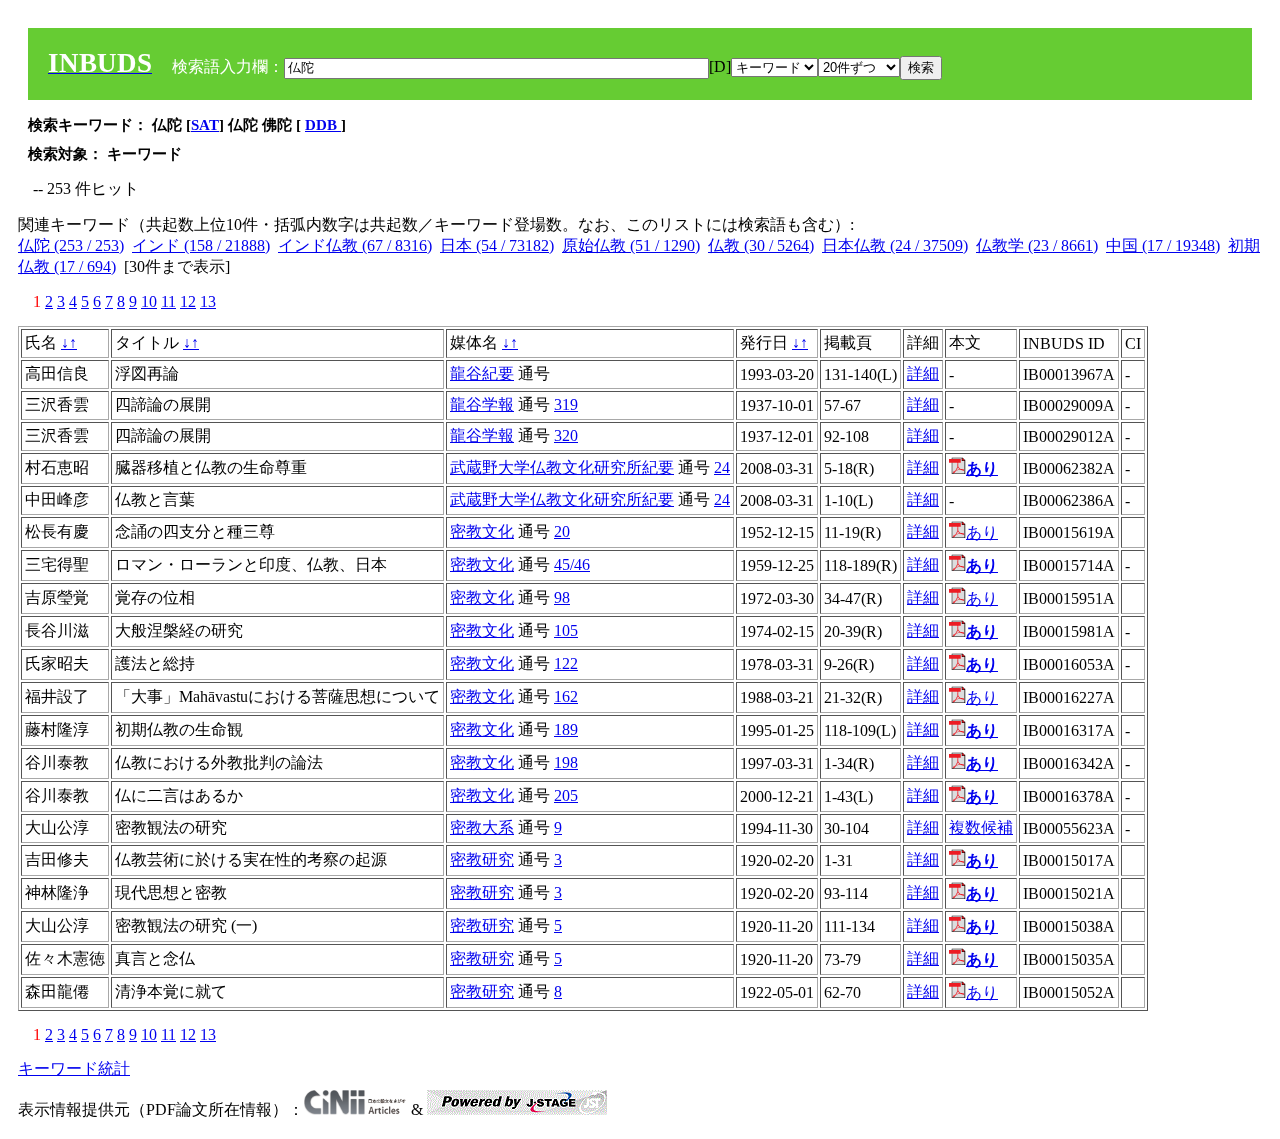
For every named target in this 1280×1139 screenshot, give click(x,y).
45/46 (572, 564)
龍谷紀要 (482, 373)
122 (566, 663)
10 (149, 301)
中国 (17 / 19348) (1163, 245)
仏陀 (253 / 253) (71, 245)
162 (566, 696)
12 (188, 301)
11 (168, 301)
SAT (205, 125)
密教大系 (482, 827)
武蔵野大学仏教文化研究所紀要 (562, 467)
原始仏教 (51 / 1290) (631, 245)
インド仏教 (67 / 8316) (355, 245)
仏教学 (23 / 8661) (1037, 245)
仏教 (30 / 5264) (761, 245)
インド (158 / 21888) (201, 245)
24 (722, 467)
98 (562, 597)
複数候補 (981, 827)
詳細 (923, 373)
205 (566, 795)
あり (982, 532)
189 (566, 729)
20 (562, 531)
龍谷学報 (482, 404)
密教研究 (482, 859)
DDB (323, 125)
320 (566, 435)
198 (566, 762)
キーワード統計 (74, 1068)
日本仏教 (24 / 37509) (895, 245)
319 (566, 404)
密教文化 (482, 531)
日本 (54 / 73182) (497, 245)
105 (566, 630)
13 (208, 301)
